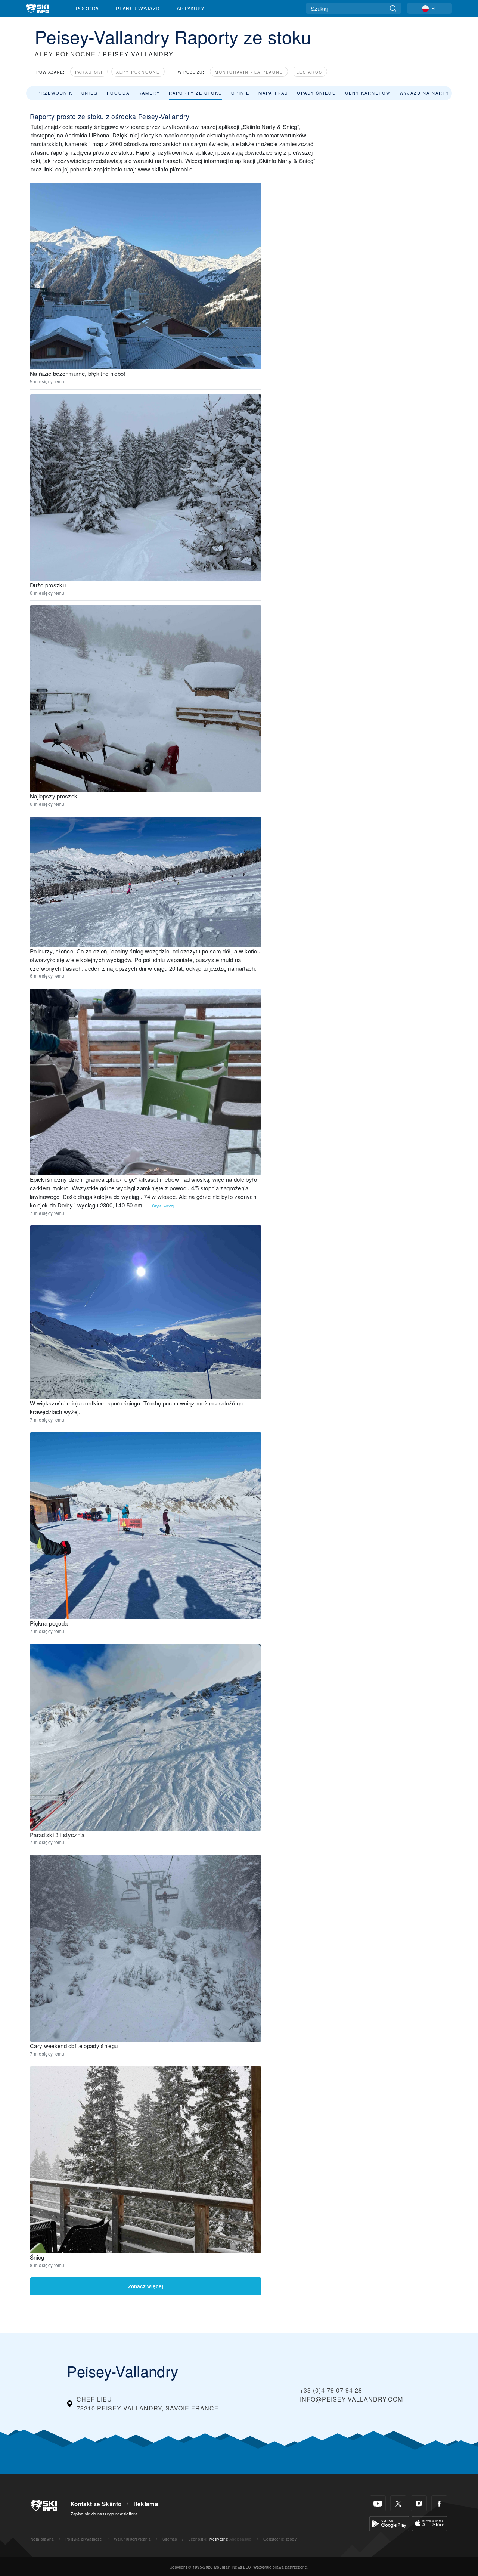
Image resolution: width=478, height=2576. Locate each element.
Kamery (149, 93)
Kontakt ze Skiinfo (96, 2504)
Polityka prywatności (84, 2539)
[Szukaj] (393, 8)
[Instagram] (419, 2503)
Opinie (240, 93)
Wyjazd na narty (424, 93)
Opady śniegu (316, 93)
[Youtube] (378, 2503)
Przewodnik (55, 93)
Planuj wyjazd (138, 8)
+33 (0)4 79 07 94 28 (331, 2390)
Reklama (146, 2504)
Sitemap (170, 2539)
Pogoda (87, 8)
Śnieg (90, 93)
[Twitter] (398, 2503)
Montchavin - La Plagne (249, 72)
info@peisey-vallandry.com (351, 2399)
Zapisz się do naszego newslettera (104, 2514)
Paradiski (89, 72)
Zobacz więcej (146, 2286)
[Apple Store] (430, 2523)
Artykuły (191, 8)
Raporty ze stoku (195, 93)
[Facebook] (439, 2503)
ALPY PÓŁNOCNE (65, 54)
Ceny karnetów (368, 93)
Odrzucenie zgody (280, 2539)
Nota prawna (42, 2539)
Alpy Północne (138, 72)
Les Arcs (309, 72)
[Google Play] (389, 2523)
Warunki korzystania (132, 2539)
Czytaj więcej (163, 1206)
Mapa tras (273, 93)
